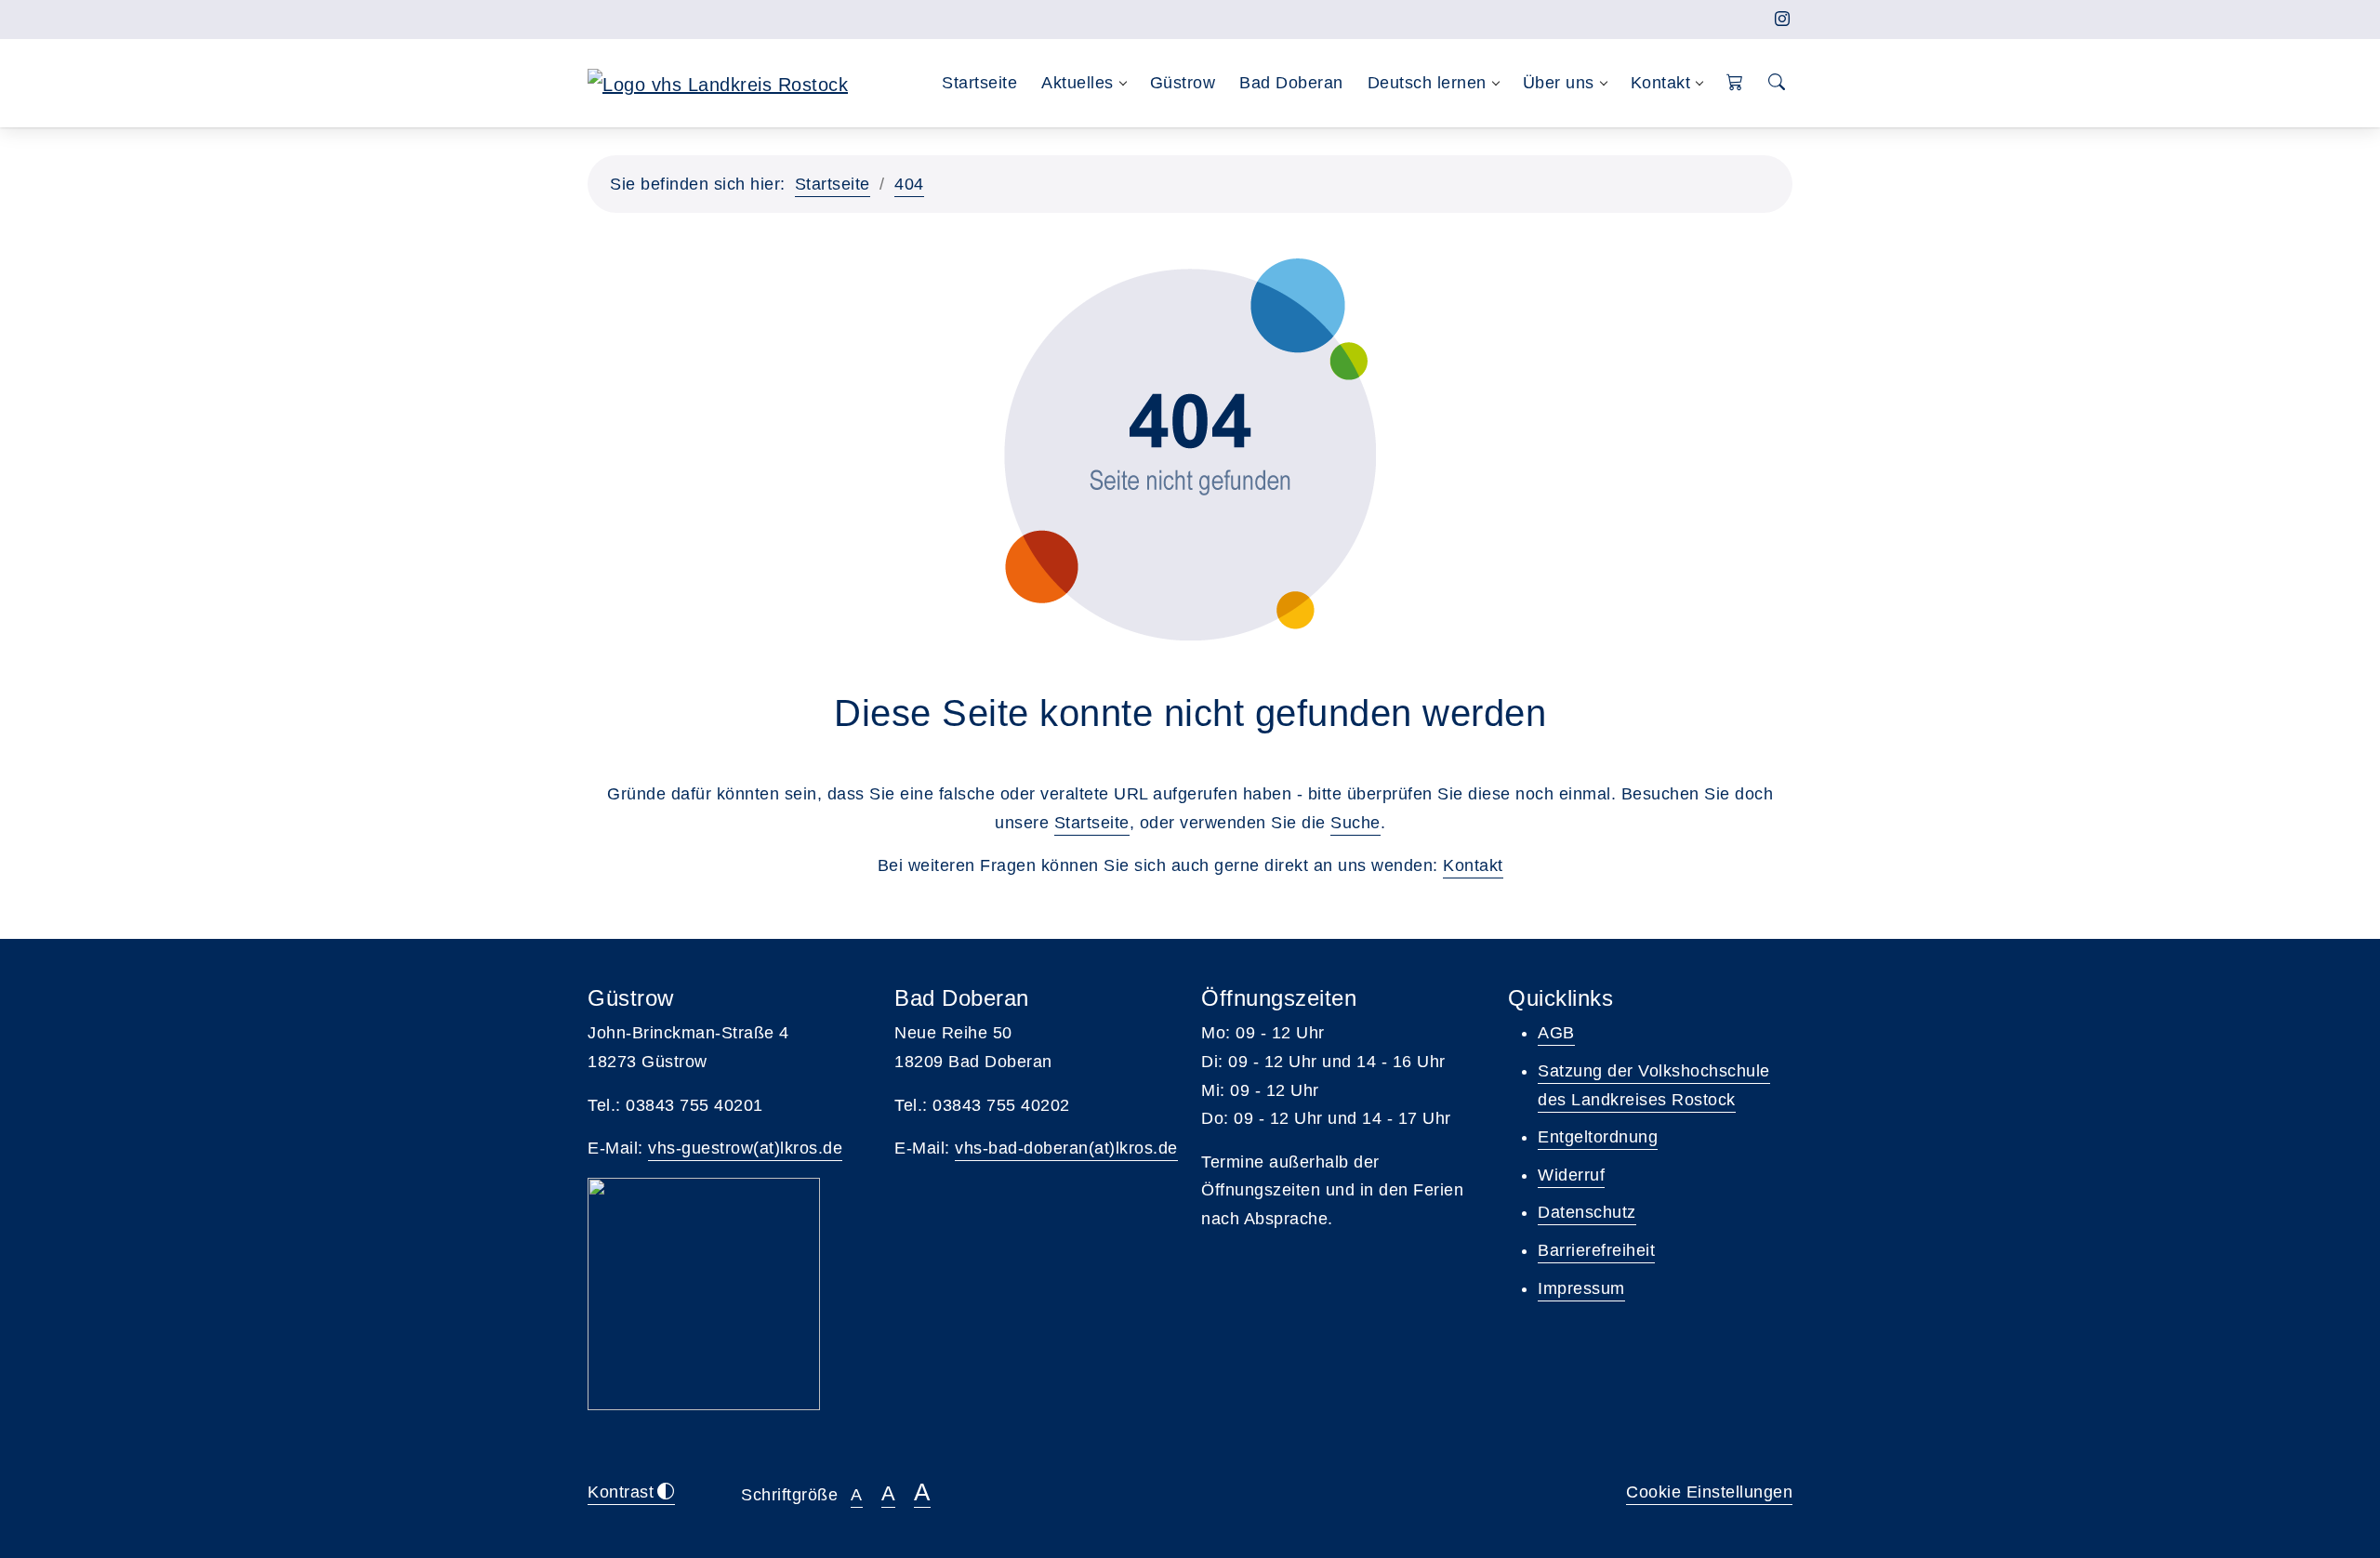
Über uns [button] (1559, 83)
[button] (1735, 83)
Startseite (979, 83)
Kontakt (1473, 865)
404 (909, 184)
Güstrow (1183, 83)
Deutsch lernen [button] (1427, 83)
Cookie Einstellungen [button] (1709, 1492)
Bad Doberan (1291, 83)
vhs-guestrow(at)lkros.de (745, 1148)
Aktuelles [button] (1078, 83)
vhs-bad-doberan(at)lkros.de (1066, 1148)
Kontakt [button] (1661, 83)
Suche (1355, 823)
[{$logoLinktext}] (718, 83)
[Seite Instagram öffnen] (1783, 19)
